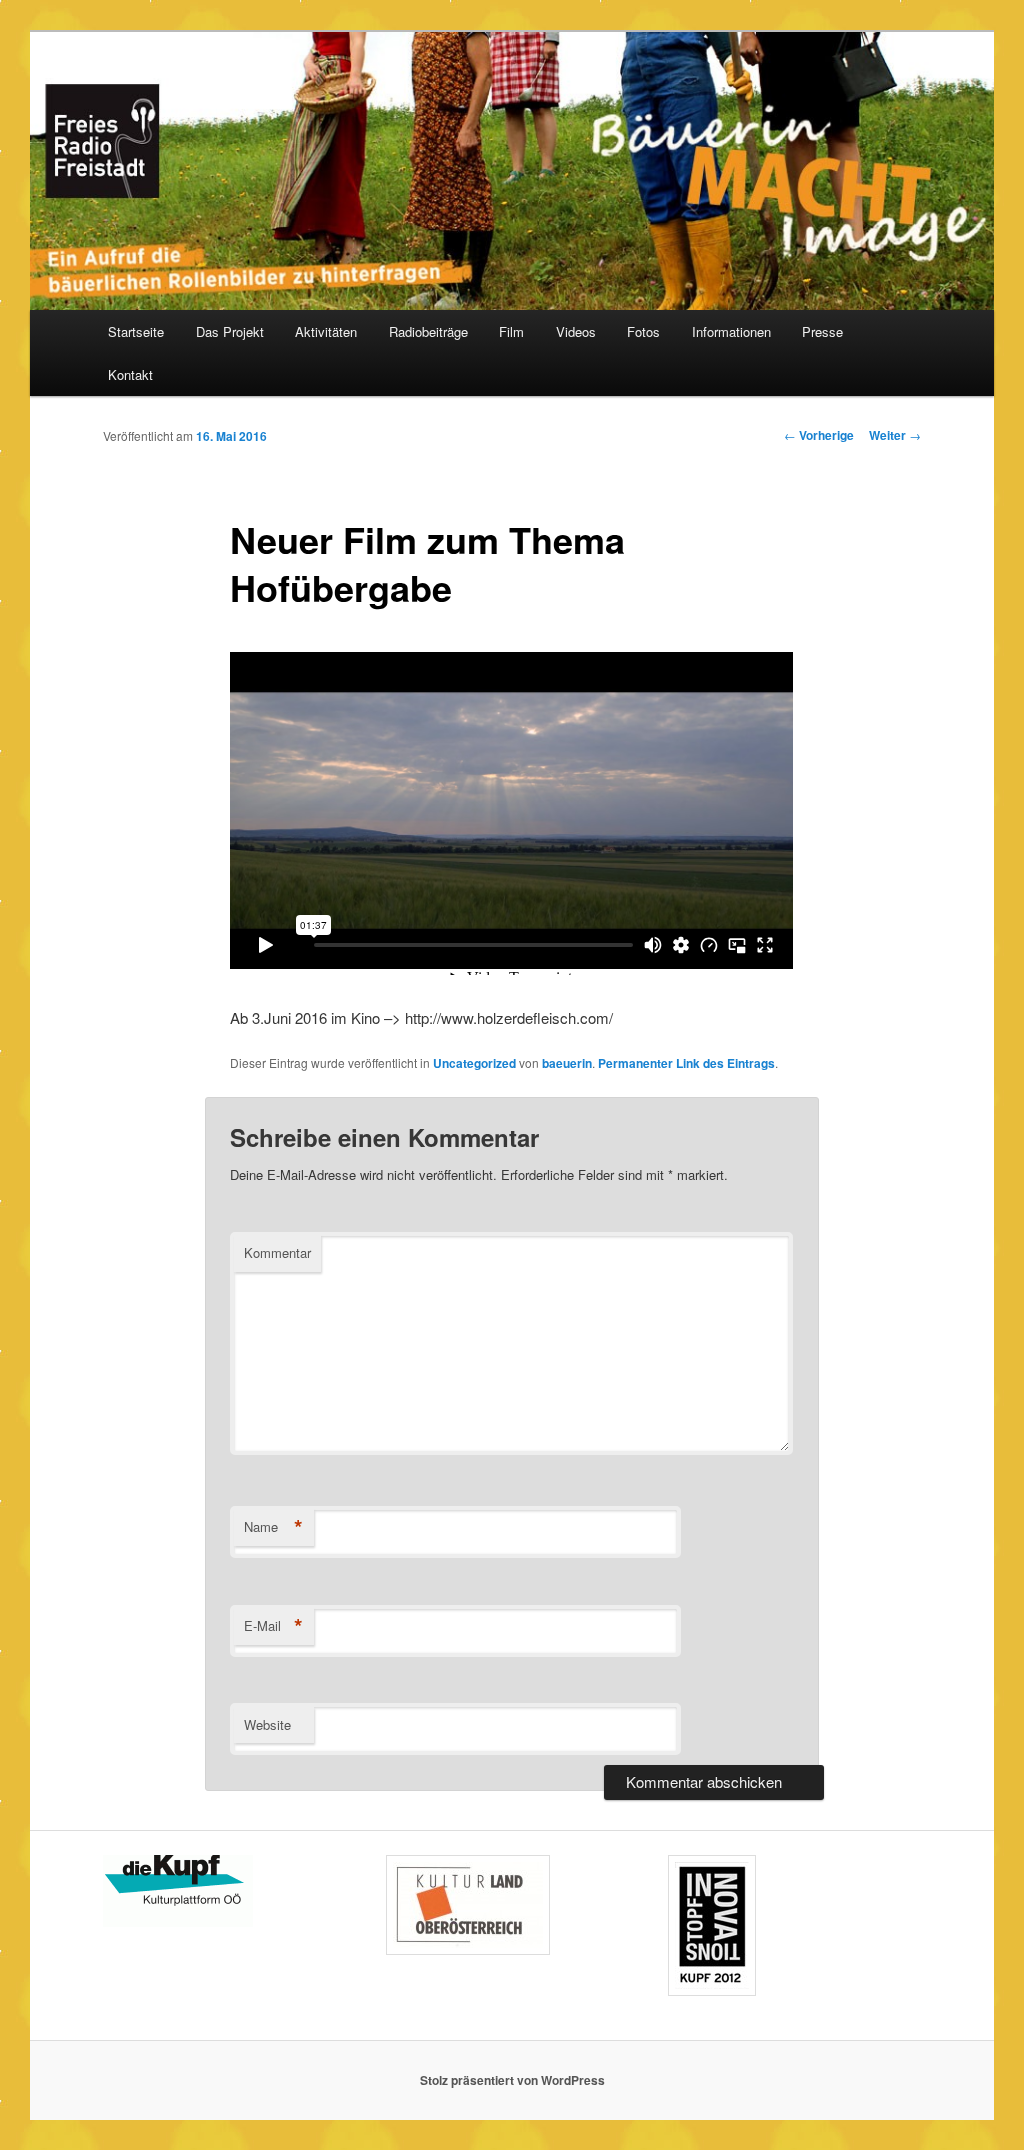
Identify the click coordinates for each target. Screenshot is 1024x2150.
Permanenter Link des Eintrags (686, 1063)
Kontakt (130, 374)
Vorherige (819, 435)
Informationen (731, 331)
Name (273, 1527)
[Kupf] (178, 1922)
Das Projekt (230, 331)
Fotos (643, 331)
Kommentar (277, 1252)
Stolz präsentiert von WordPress (512, 2080)
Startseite (136, 331)
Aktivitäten (326, 331)
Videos (576, 331)
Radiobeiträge (428, 331)
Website (267, 1724)
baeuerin (567, 1063)
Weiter (895, 435)
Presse (822, 331)
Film (511, 331)
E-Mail (273, 1626)
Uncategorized (474, 1063)
